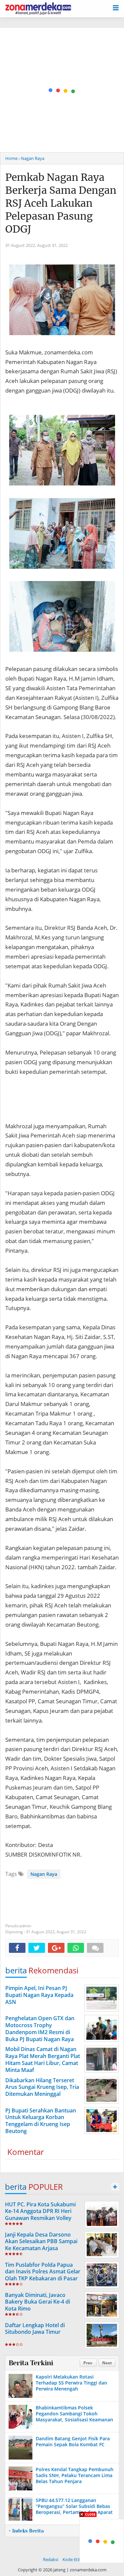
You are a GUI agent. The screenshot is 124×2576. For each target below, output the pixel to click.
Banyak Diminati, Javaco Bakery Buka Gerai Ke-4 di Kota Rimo (38, 2302)
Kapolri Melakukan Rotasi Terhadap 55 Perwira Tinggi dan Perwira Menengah (71, 2383)
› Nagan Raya (31, 158)
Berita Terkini (31, 2363)
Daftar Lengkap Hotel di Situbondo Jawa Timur (35, 2329)
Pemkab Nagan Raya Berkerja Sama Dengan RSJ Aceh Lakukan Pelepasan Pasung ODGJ (61, 203)
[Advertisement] (62, 90)
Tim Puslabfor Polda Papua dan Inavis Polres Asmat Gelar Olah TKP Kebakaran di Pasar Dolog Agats (43, 2275)
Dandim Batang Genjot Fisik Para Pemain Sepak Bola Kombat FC (73, 2441)
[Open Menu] (116, 7)
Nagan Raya (44, 1874)
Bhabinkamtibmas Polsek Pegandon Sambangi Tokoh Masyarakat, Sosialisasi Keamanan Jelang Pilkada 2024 (74, 2417)
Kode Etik (72, 2559)
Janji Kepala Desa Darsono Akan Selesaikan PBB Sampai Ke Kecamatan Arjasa (41, 2242)
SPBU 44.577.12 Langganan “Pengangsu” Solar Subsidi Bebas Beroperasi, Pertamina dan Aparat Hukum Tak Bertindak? (74, 2509)
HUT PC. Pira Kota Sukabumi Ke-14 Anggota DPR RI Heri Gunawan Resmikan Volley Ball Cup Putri (40, 2215)
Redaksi (51, 2559)
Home (11, 158)
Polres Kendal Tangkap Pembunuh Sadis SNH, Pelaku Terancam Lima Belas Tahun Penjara (75, 2475)
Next (107, 2363)
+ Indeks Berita (26, 2531)
